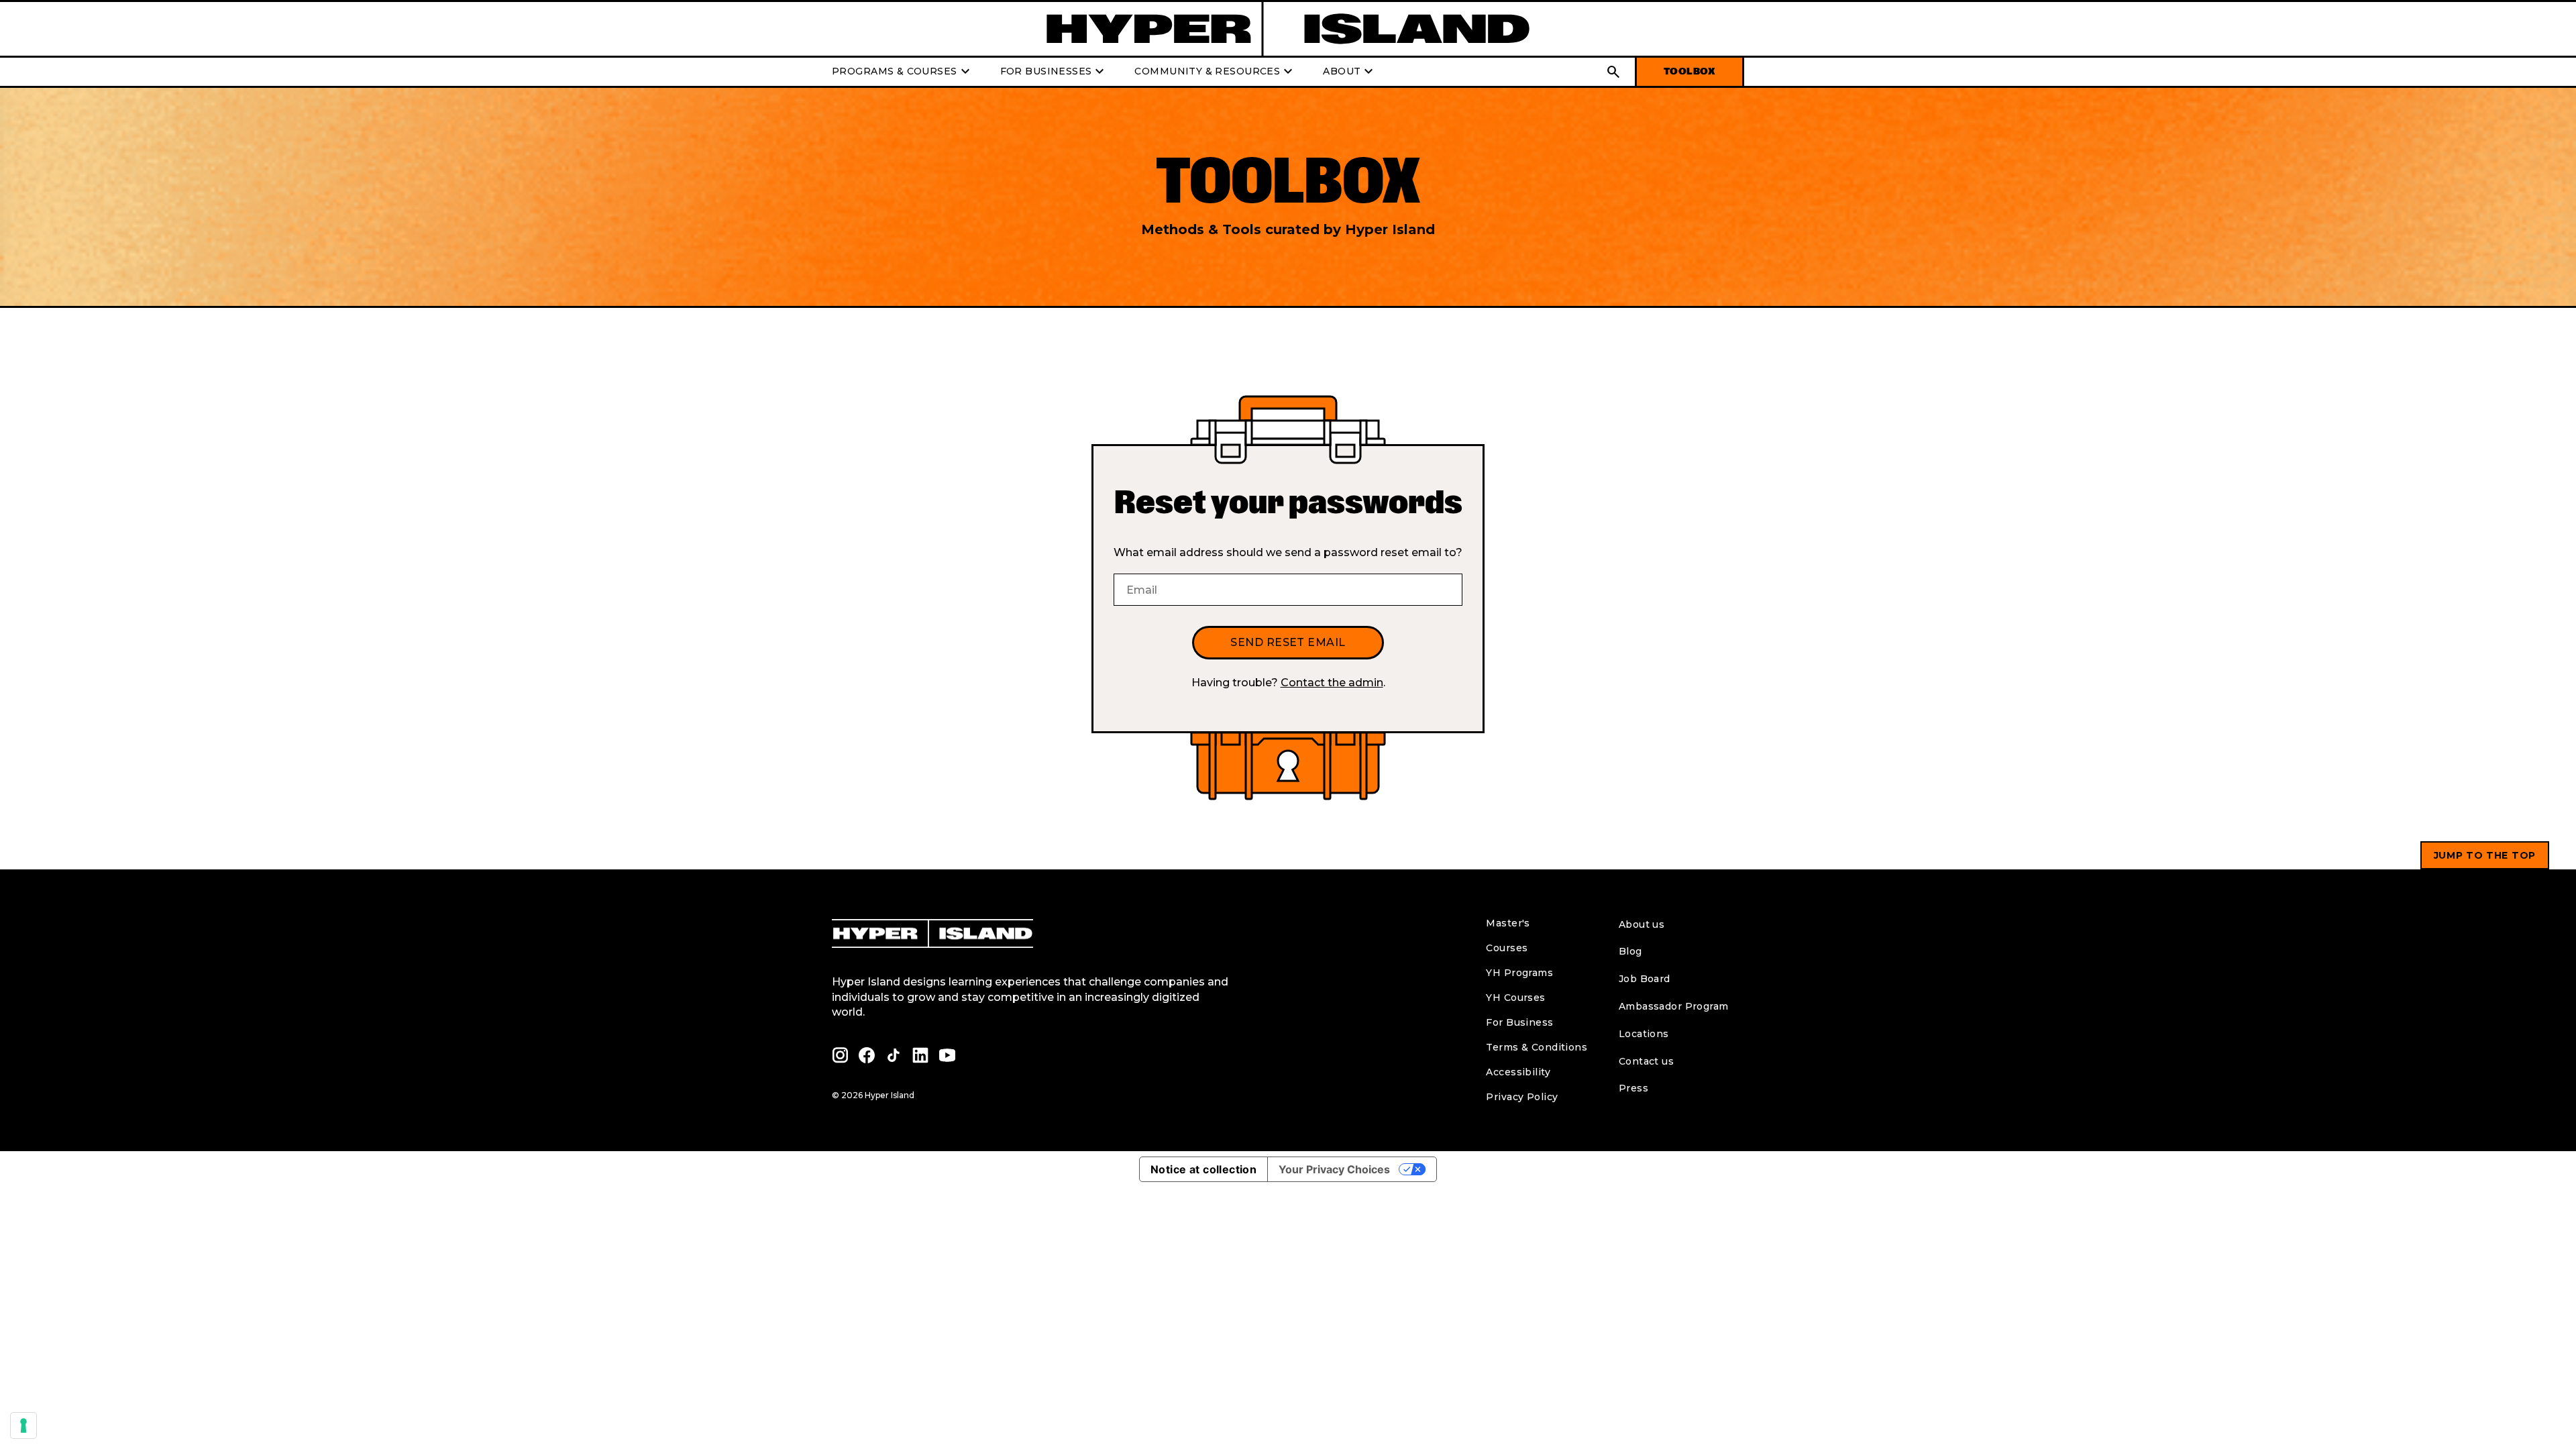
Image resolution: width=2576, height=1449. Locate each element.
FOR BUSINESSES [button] (1054, 72)
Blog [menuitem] (1630, 951)
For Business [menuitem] (1519, 1022)
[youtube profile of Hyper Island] (947, 1055)
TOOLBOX (1689, 71)
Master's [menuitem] (1508, 923)
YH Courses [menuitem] (1515, 998)
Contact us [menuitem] (1646, 1061)
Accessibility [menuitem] (1518, 1072)
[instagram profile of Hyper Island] (840, 1055)
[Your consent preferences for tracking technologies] (23, 1426)
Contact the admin (1332, 683)
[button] (1613, 72)
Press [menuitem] (1633, 1088)
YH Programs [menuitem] (1519, 973)
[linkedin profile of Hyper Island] (920, 1055)
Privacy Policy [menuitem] (1522, 1097)
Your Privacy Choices (1334, 1169)
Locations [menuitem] (1644, 1034)
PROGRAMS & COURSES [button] (903, 72)
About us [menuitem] (1642, 924)
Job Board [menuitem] (1645, 979)
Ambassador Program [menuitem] (1674, 1006)
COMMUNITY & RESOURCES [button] (1215, 72)
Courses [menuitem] (1507, 948)
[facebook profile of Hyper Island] (867, 1055)
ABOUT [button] (1350, 72)
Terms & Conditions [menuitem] (1537, 1047)
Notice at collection (1203, 1169)
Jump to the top (2485, 855)
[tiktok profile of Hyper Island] (894, 1055)
